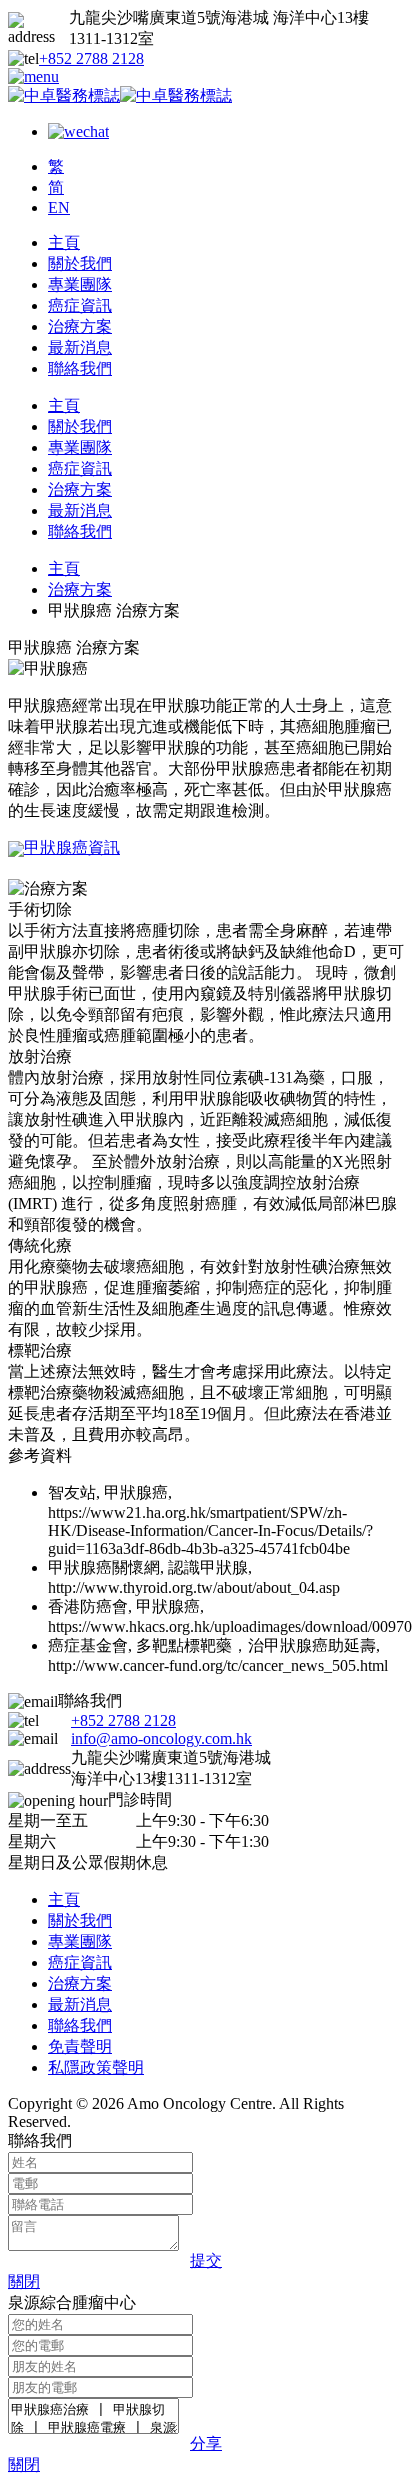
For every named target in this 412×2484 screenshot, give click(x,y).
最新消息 (80, 347)
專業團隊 (80, 284)
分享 (206, 2443)
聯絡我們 (80, 368)
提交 (206, 2260)
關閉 (24, 2281)
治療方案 (80, 326)
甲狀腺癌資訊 (72, 847)
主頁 (64, 242)
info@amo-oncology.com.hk (161, 1738)
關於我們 (80, 263)
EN (59, 207)
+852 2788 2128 (91, 58)
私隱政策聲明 (96, 2067)
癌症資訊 (80, 305)
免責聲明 (80, 2046)
